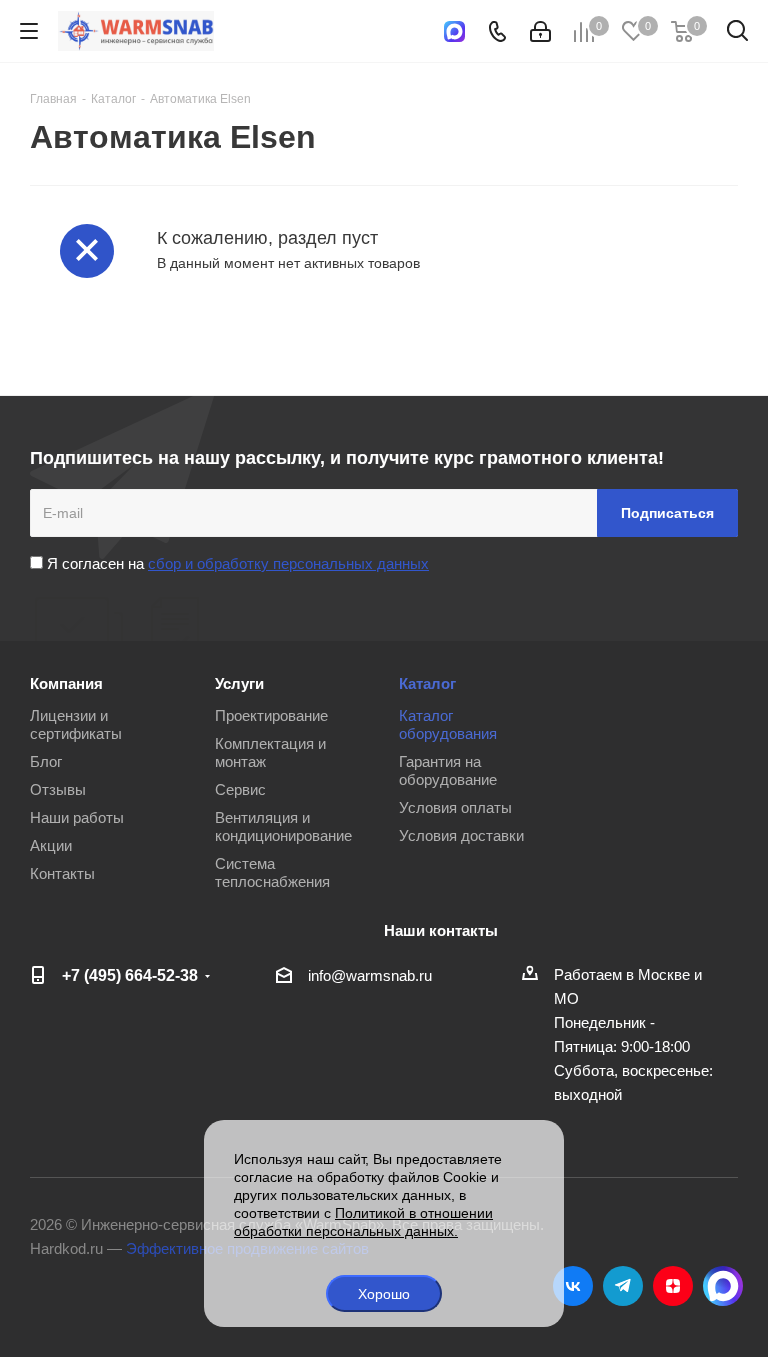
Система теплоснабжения (272, 872)
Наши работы (77, 817)
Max (723, 1286)
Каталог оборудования (448, 724)
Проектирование (271, 715)
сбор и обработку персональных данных (288, 563)
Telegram (623, 1286)
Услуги (239, 683)
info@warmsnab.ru (370, 975)
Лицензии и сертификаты (76, 724)
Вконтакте (573, 1286)
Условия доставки (461, 835)
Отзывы (58, 789)
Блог (46, 761)
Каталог (427, 683)
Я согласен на (236, 563)
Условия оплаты (455, 807)
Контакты (62, 873)
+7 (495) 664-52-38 (130, 975)
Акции (51, 845)
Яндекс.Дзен (673, 1286)
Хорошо (384, 1294)
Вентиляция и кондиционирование (283, 826)
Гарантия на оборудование (448, 770)
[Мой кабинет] (540, 31)
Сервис (240, 789)
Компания (66, 683)
